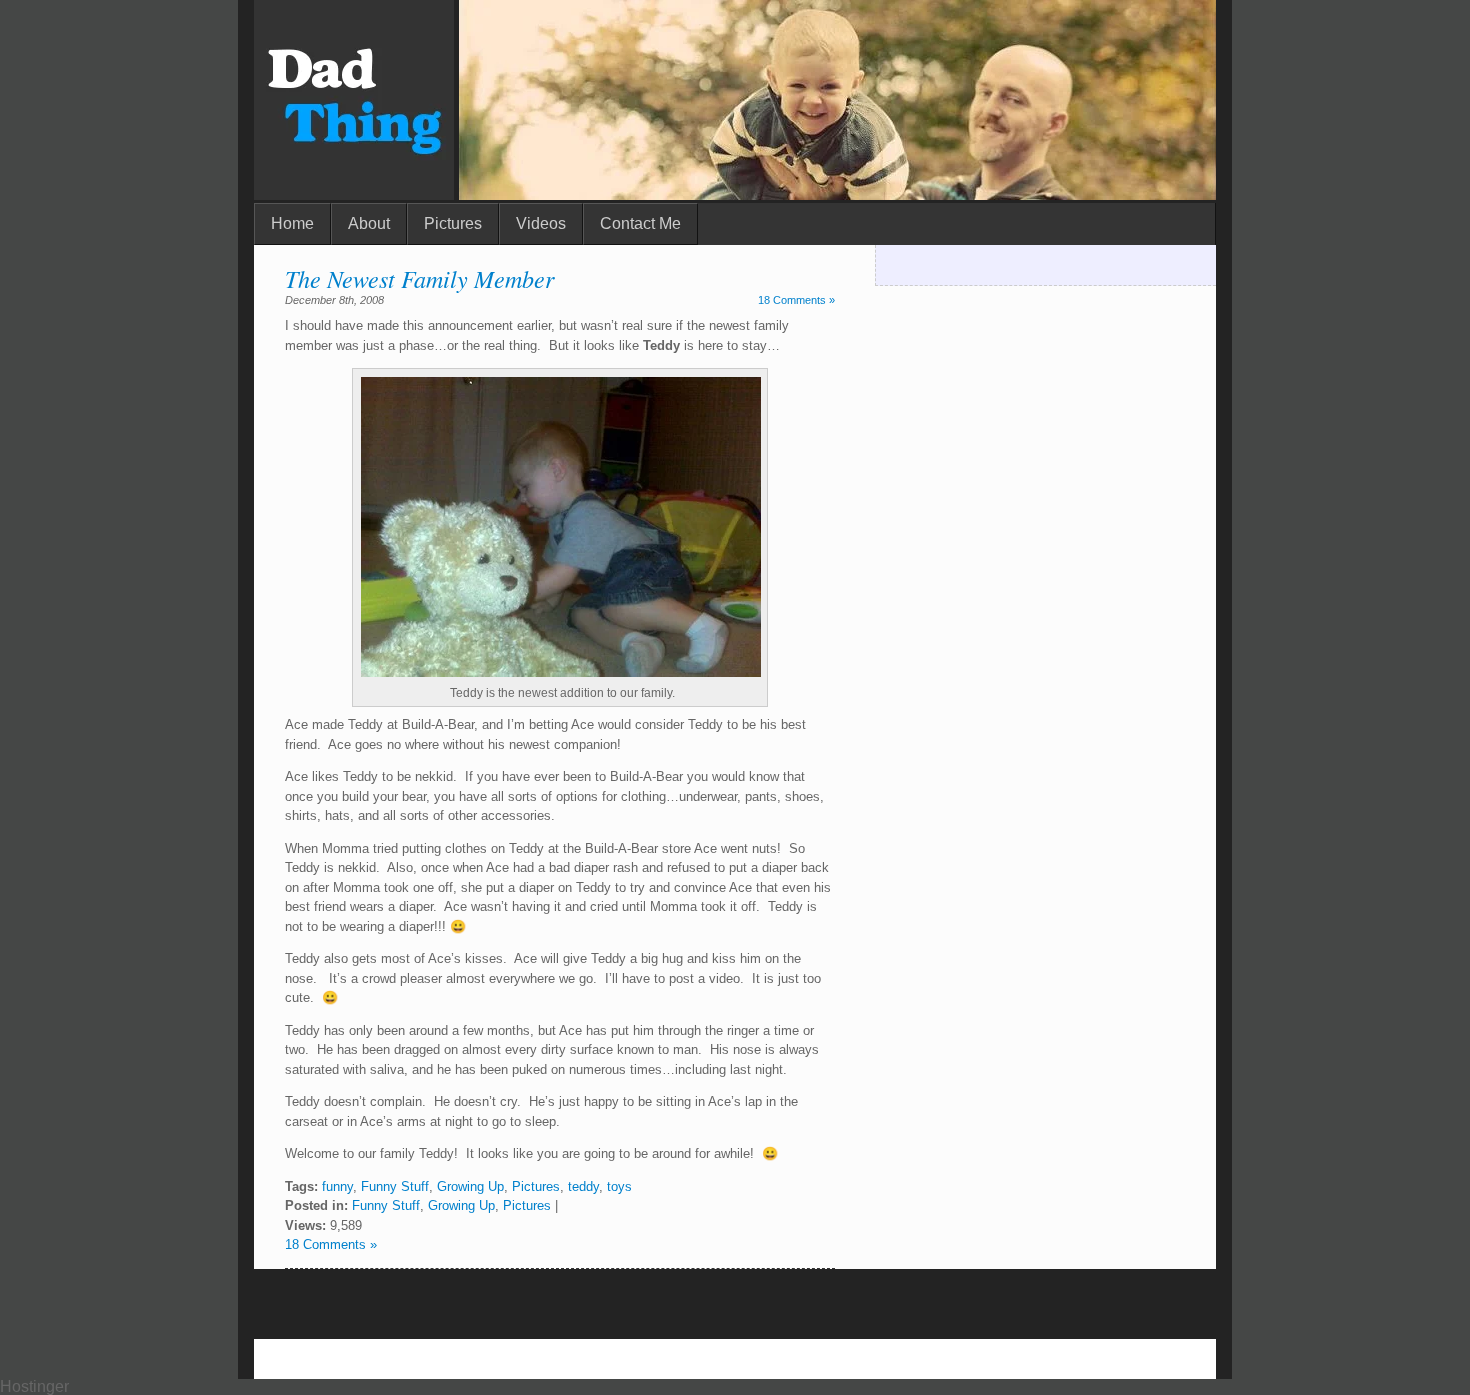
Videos (541, 223)
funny (337, 1186)
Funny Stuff (395, 1186)
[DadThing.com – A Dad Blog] (354, 194)
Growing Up (470, 1186)
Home (292, 223)
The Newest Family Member (419, 278)
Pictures (453, 223)
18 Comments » (796, 300)
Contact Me (640, 223)
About (369, 223)
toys (619, 1186)
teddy (583, 1186)
